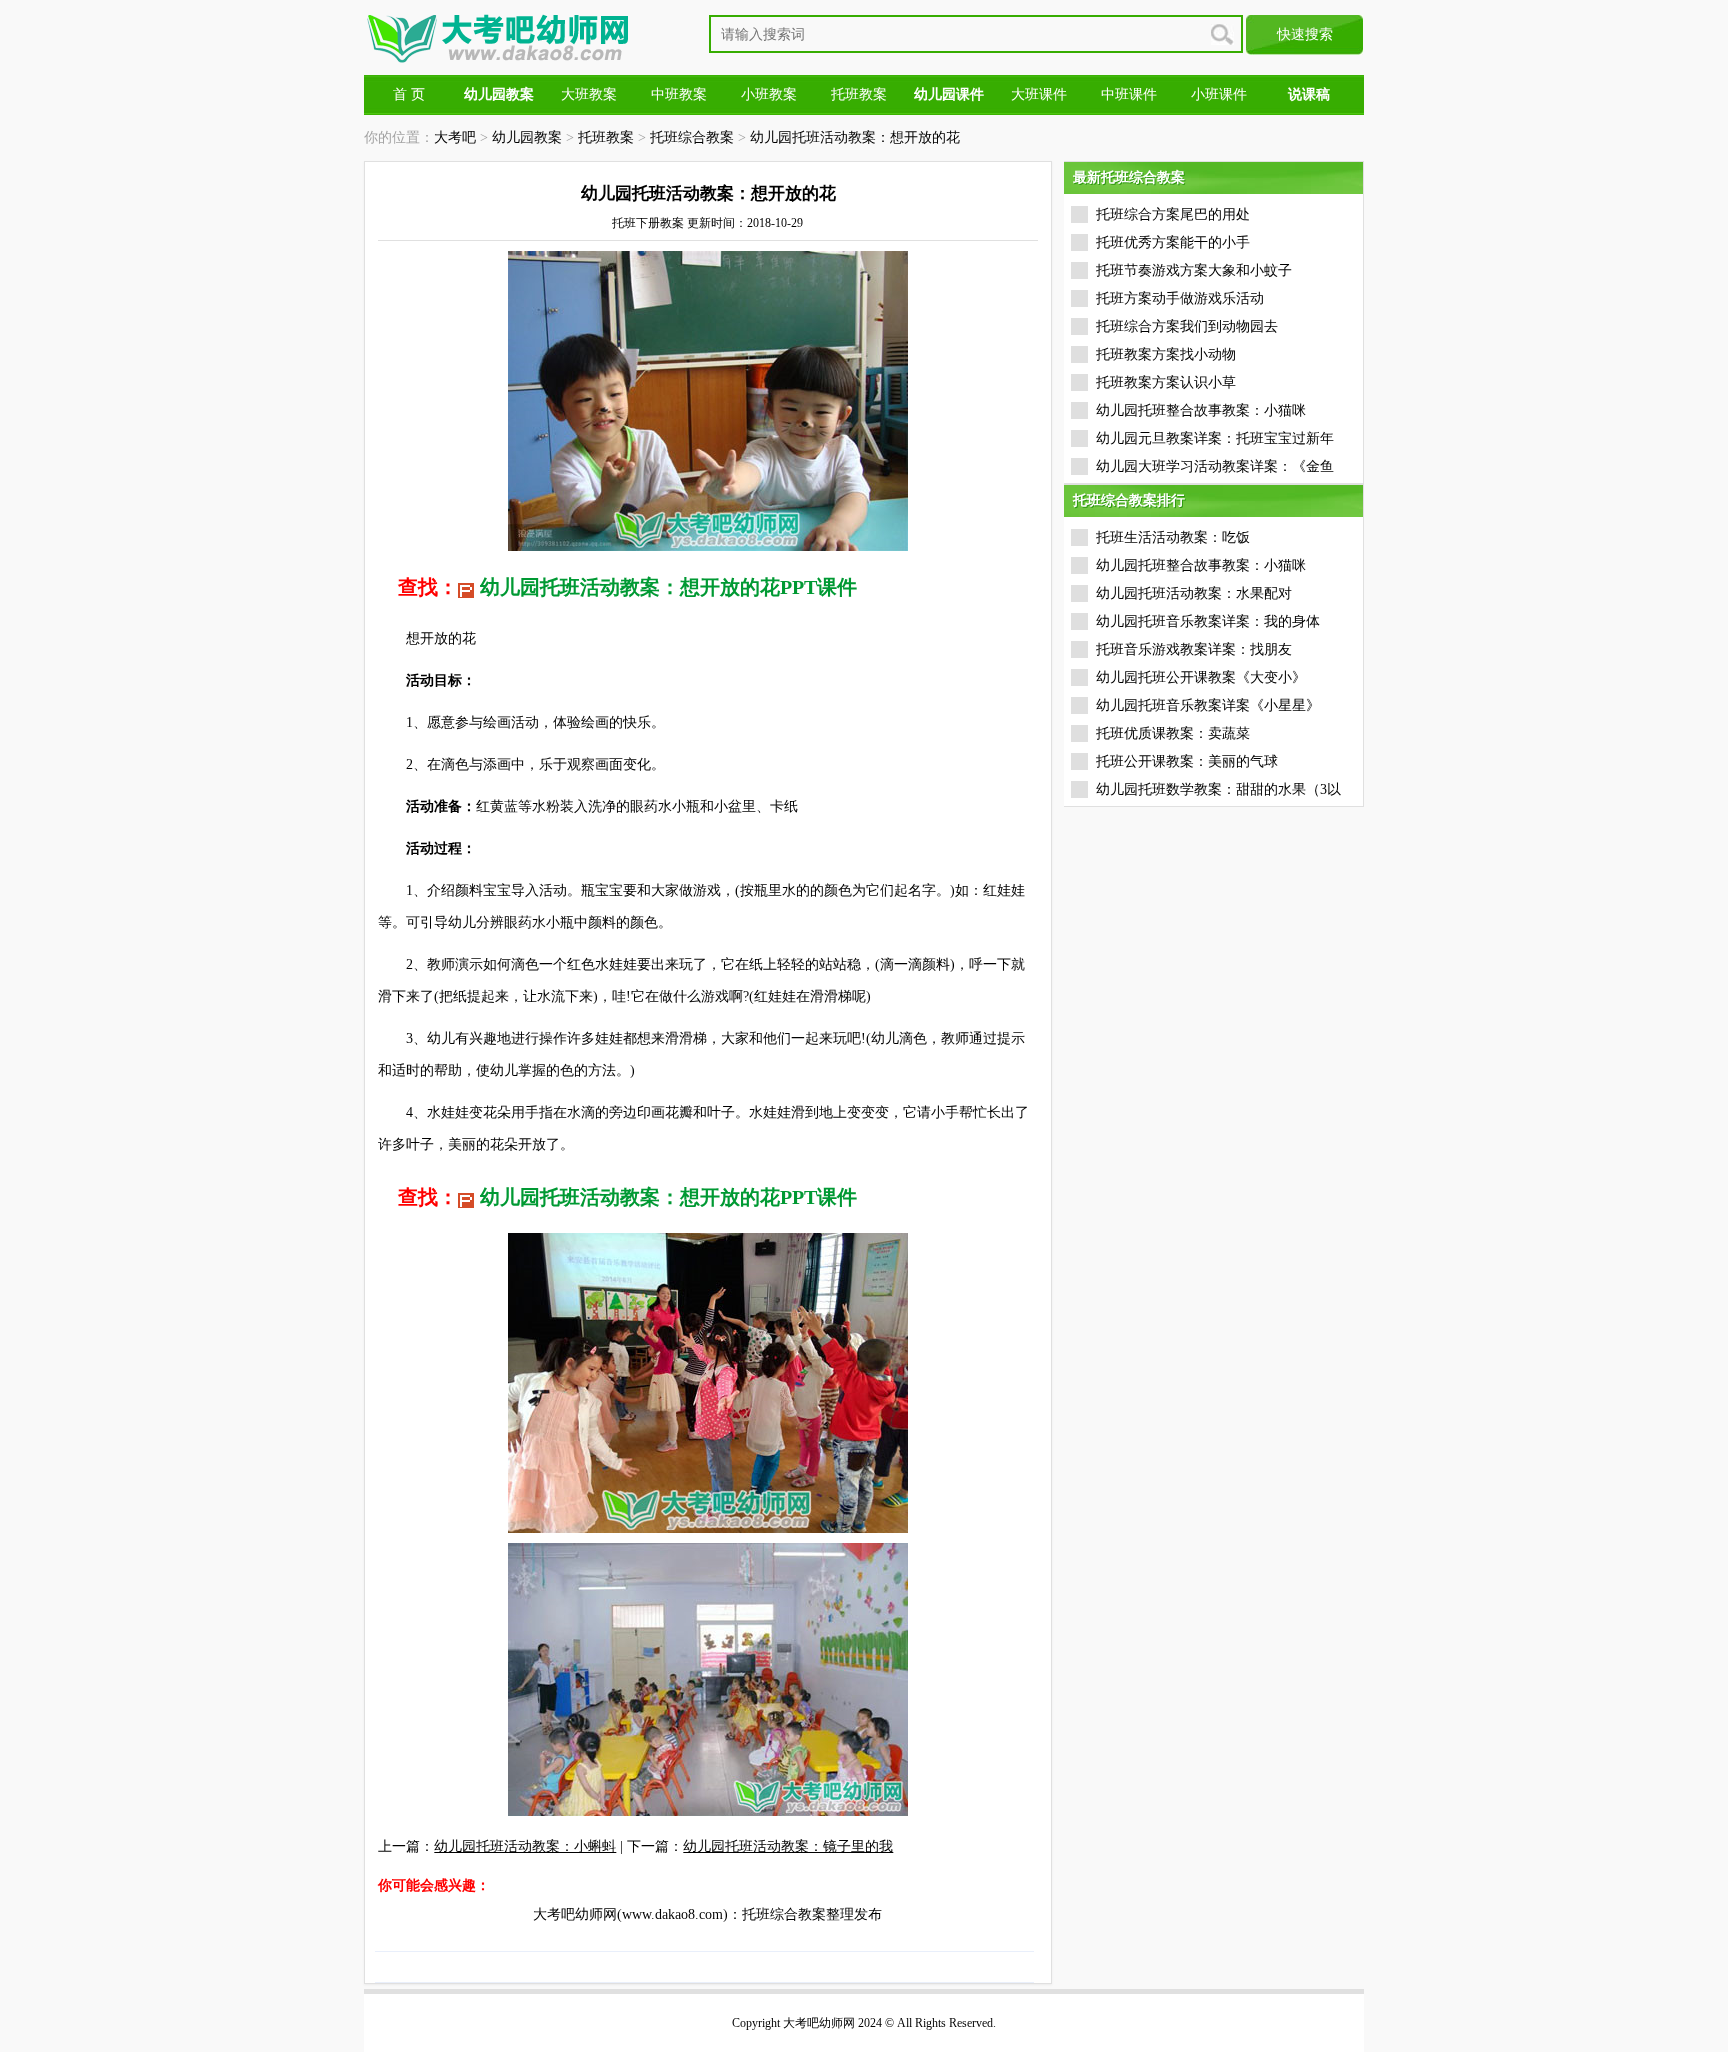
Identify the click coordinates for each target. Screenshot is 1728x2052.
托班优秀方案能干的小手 (1173, 242)
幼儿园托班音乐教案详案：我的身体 (1208, 621)
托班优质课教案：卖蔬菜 (1173, 733)
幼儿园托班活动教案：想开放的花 (855, 137)
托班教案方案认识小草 (1166, 382)
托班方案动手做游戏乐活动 (1180, 298)
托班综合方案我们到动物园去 (1187, 326)
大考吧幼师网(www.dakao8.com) (630, 1914)
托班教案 (859, 94)
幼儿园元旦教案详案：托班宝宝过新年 (1215, 438)
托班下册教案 (648, 223)
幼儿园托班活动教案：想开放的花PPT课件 (668, 587)
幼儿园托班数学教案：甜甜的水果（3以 (1218, 789)
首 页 (409, 94)
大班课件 (1039, 94)
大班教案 (589, 94)
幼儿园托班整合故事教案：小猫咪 (1201, 410)
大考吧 (455, 137)
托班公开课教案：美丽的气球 (1187, 761)
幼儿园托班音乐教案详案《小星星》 (1208, 705)
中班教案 (679, 94)
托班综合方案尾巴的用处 (1173, 214)
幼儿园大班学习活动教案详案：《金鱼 (1215, 466)
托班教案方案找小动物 (1166, 354)
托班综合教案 (692, 137)
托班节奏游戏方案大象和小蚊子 (1194, 270)
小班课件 (1219, 94)
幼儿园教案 (527, 137)
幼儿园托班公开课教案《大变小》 (1201, 677)
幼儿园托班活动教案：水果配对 (1194, 593)
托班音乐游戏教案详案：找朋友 (1194, 649)
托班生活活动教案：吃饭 (1173, 537)
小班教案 (769, 94)
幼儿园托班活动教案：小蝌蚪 (525, 1846)
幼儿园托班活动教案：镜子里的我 (788, 1846)
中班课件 (1129, 94)
